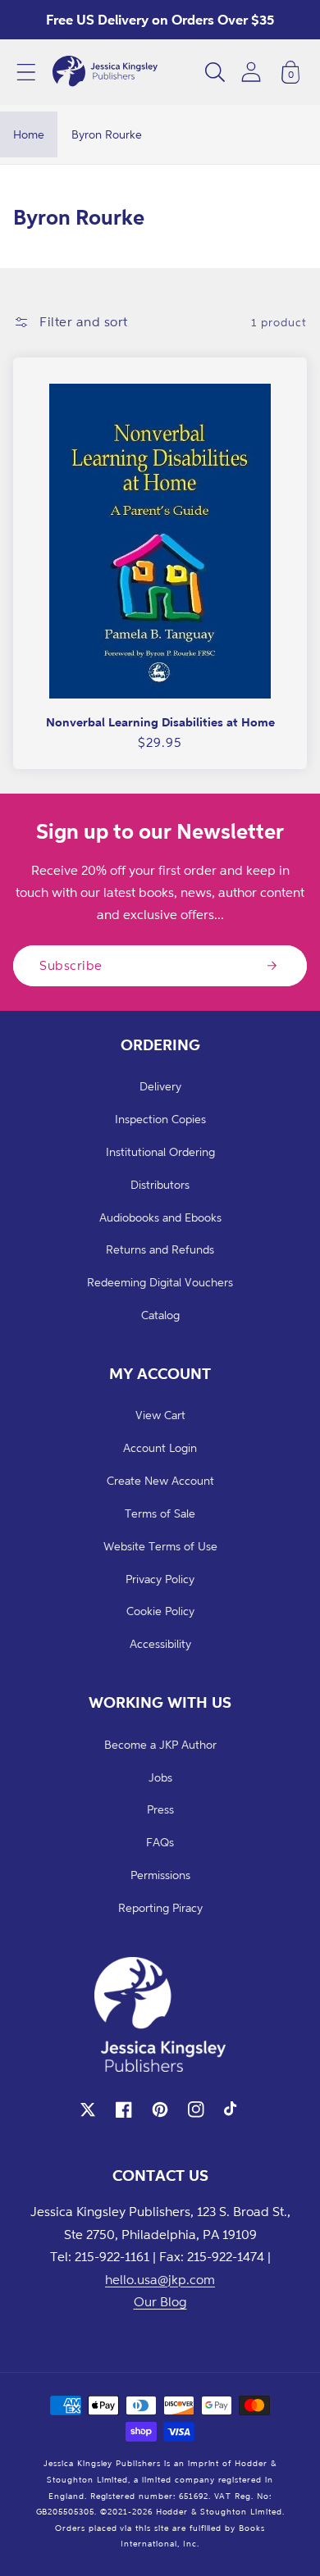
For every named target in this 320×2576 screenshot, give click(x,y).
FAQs (160, 1842)
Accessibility (160, 1643)
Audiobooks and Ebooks (160, 1217)
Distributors (160, 1184)
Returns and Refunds (160, 1249)
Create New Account (160, 1480)
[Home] (105, 72)
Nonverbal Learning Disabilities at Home (160, 722)
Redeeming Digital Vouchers (160, 1282)
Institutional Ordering (160, 1151)
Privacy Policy (160, 1579)
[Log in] (251, 72)
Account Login (160, 1447)
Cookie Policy (160, 1611)
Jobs (160, 1777)
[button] (26, 72)
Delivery (160, 1086)
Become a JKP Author (160, 1744)
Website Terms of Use (160, 1546)
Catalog (160, 1315)
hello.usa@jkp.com (160, 2279)
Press (160, 1809)
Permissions (160, 1875)
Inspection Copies (160, 1119)
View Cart (160, 1415)
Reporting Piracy (160, 1907)
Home (29, 134)
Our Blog (160, 2301)
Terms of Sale (160, 1513)
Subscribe (71, 965)
